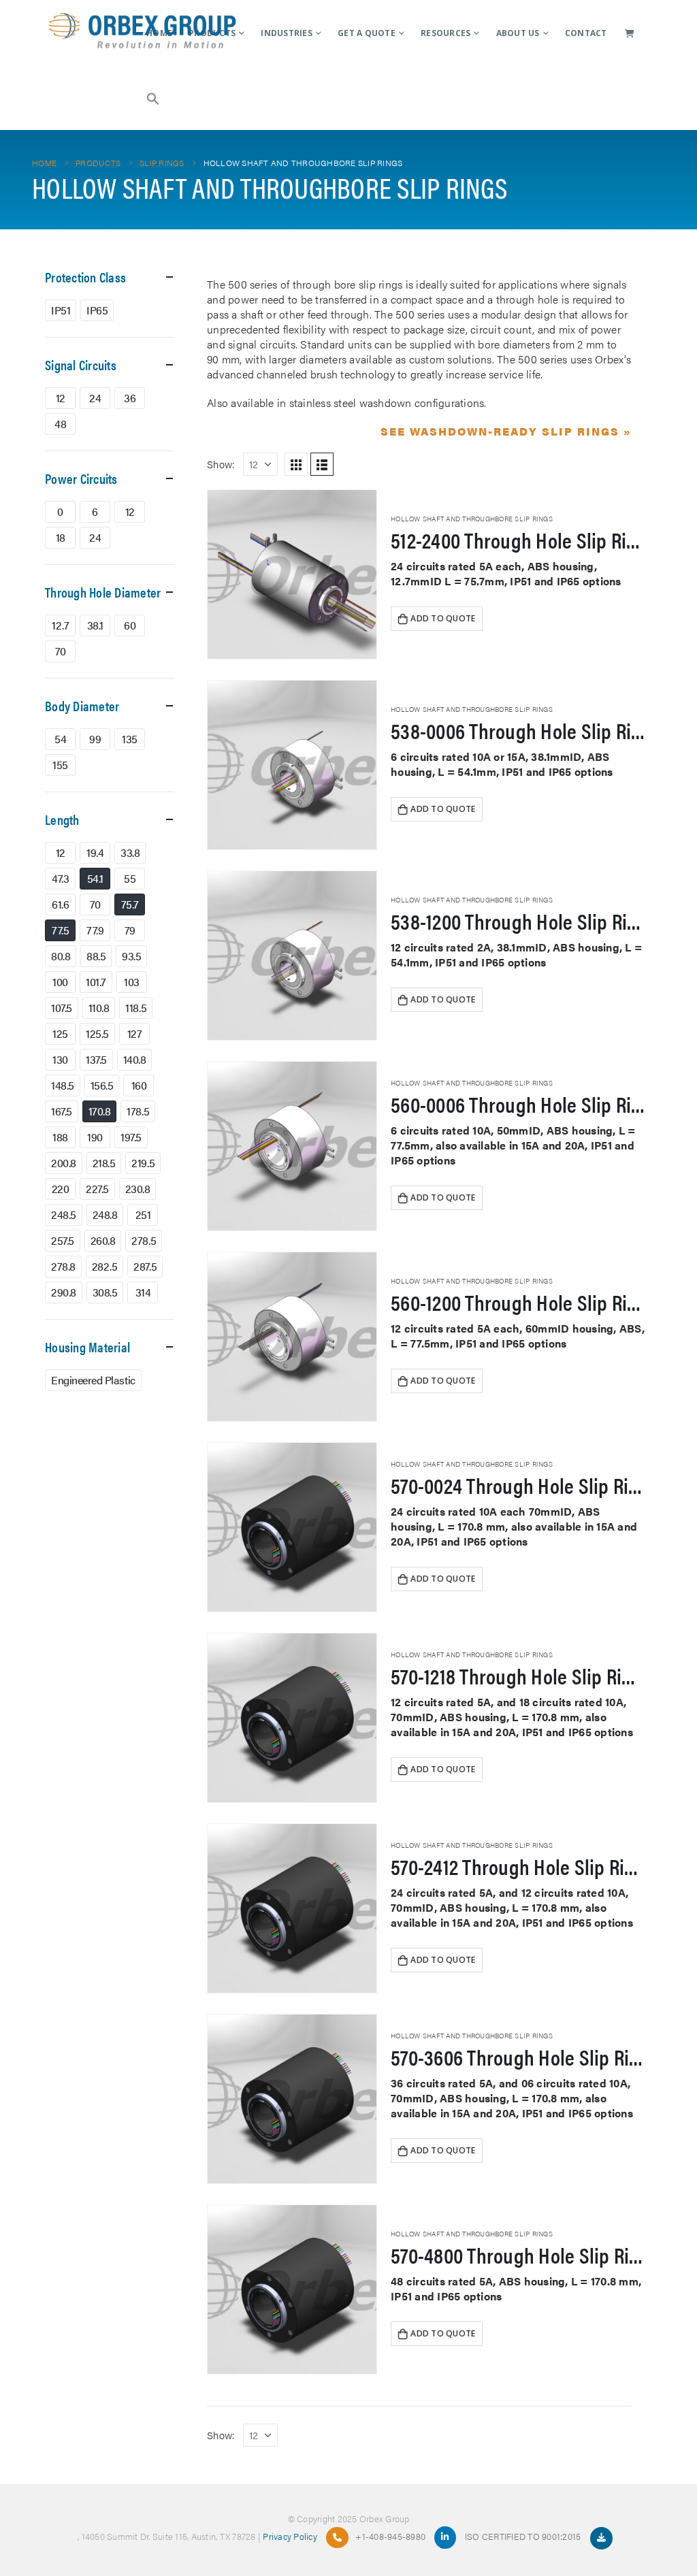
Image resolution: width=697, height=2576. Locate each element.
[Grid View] (296, 464)
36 (130, 398)
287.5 (145, 1266)
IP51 (61, 310)
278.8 (63, 1266)
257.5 (63, 1240)
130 (60, 1059)
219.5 (143, 1163)
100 (60, 982)
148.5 (63, 1085)
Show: (221, 464)
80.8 (61, 956)
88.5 (96, 956)
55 (130, 878)
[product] (292, 574)
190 (95, 1137)
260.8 (103, 1240)
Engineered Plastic (93, 1380)
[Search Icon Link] (154, 97)
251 (143, 1214)
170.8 (100, 1111)
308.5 (105, 1292)
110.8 (99, 1008)
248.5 (64, 1214)
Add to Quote (443, 618)
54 (60, 739)
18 (61, 537)
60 (130, 625)
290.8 (64, 1292)
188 (60, 1137)
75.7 (130, 904)
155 (60, 765)
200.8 (64, 1163)
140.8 (135, 1059)
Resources (445, 33)
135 (130, 739)
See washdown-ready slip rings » (506, 431)
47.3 (60, 878)
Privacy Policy (290, 2536)
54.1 (95, 878)
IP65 (97, 310)
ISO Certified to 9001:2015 (524, 2536)
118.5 (136, 1008)
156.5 (102, 1085)
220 (61, 1189)
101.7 (96, 982)
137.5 (96, 1059)
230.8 (138, 1189)
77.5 (60, 930)
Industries (287, 33)
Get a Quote (367, 33)
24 (95, 398)
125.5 (97, 1033)
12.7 (60, 625)
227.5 (97, 1189)
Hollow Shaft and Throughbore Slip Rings (472, 519)
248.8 (105, 1214)
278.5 (144, 1240)
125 (60, 1033)
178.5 (138, 1111)
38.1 (95, 625)
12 (61, 398)
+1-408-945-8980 (390, 2536)
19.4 (95, 852)
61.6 (60, 904)
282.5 (105, 1266)
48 (60, 424)
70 (61, 651)
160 (139, 1085)
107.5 (62, 1008)
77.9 (95, 930)
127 (135, 1033)
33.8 (130, 852)
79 (130, 930)
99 (95, 739)
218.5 (104, 1163)
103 (132, 982)
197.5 (131, 1137)
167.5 (62, 1111)
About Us (518, 33)
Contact (586, 33)
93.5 (131, 956)
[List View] (322, 464)
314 (143, 1292)
